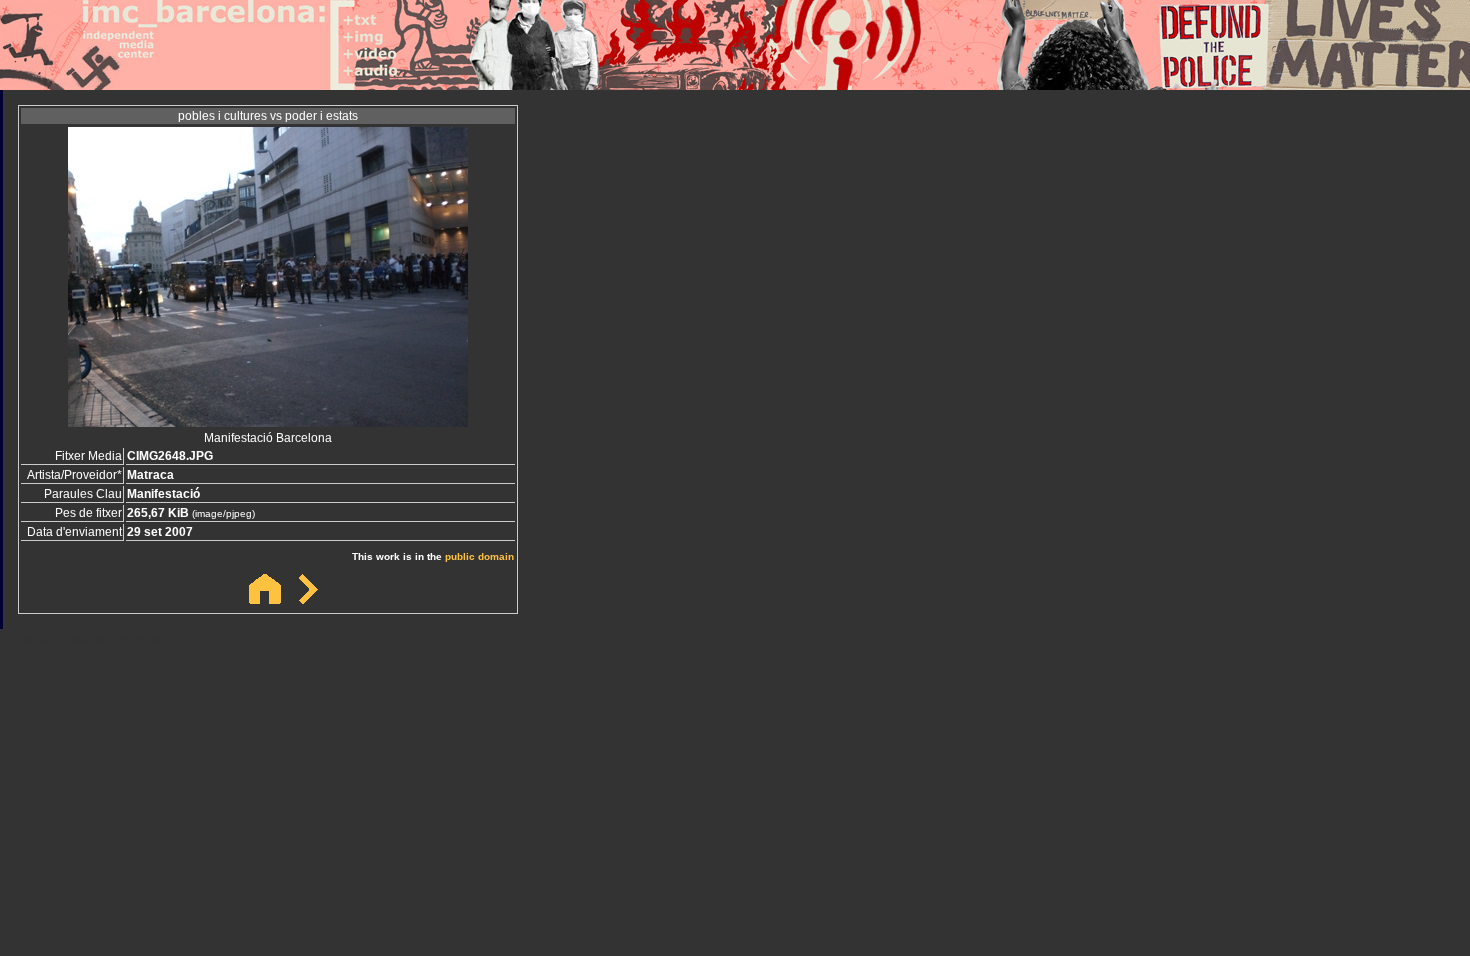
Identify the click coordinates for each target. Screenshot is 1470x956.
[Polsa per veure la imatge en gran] (268, 421)
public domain (479, 556)
